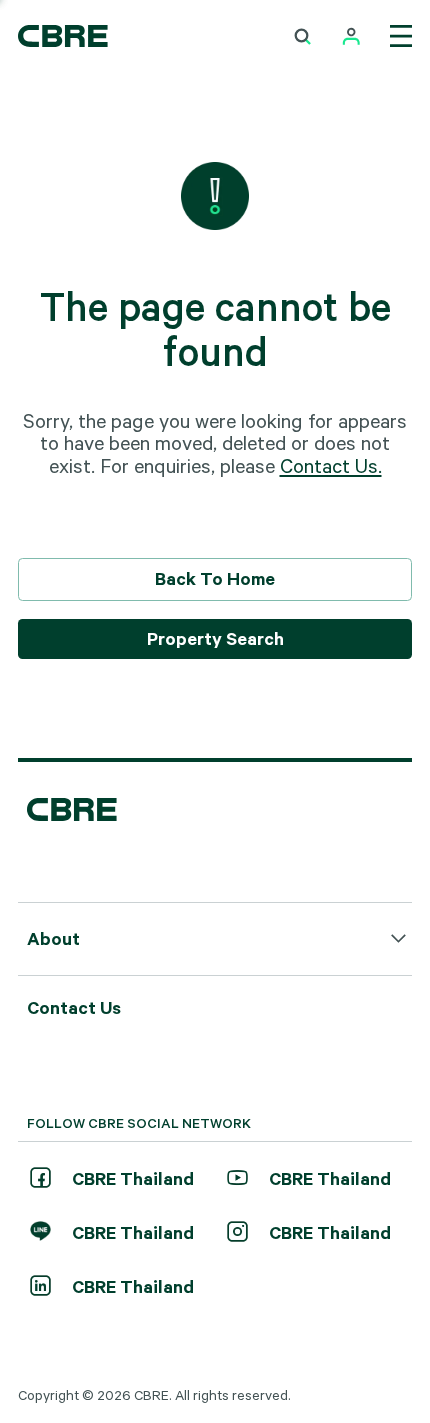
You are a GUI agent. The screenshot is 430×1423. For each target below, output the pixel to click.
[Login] (351, 36)
